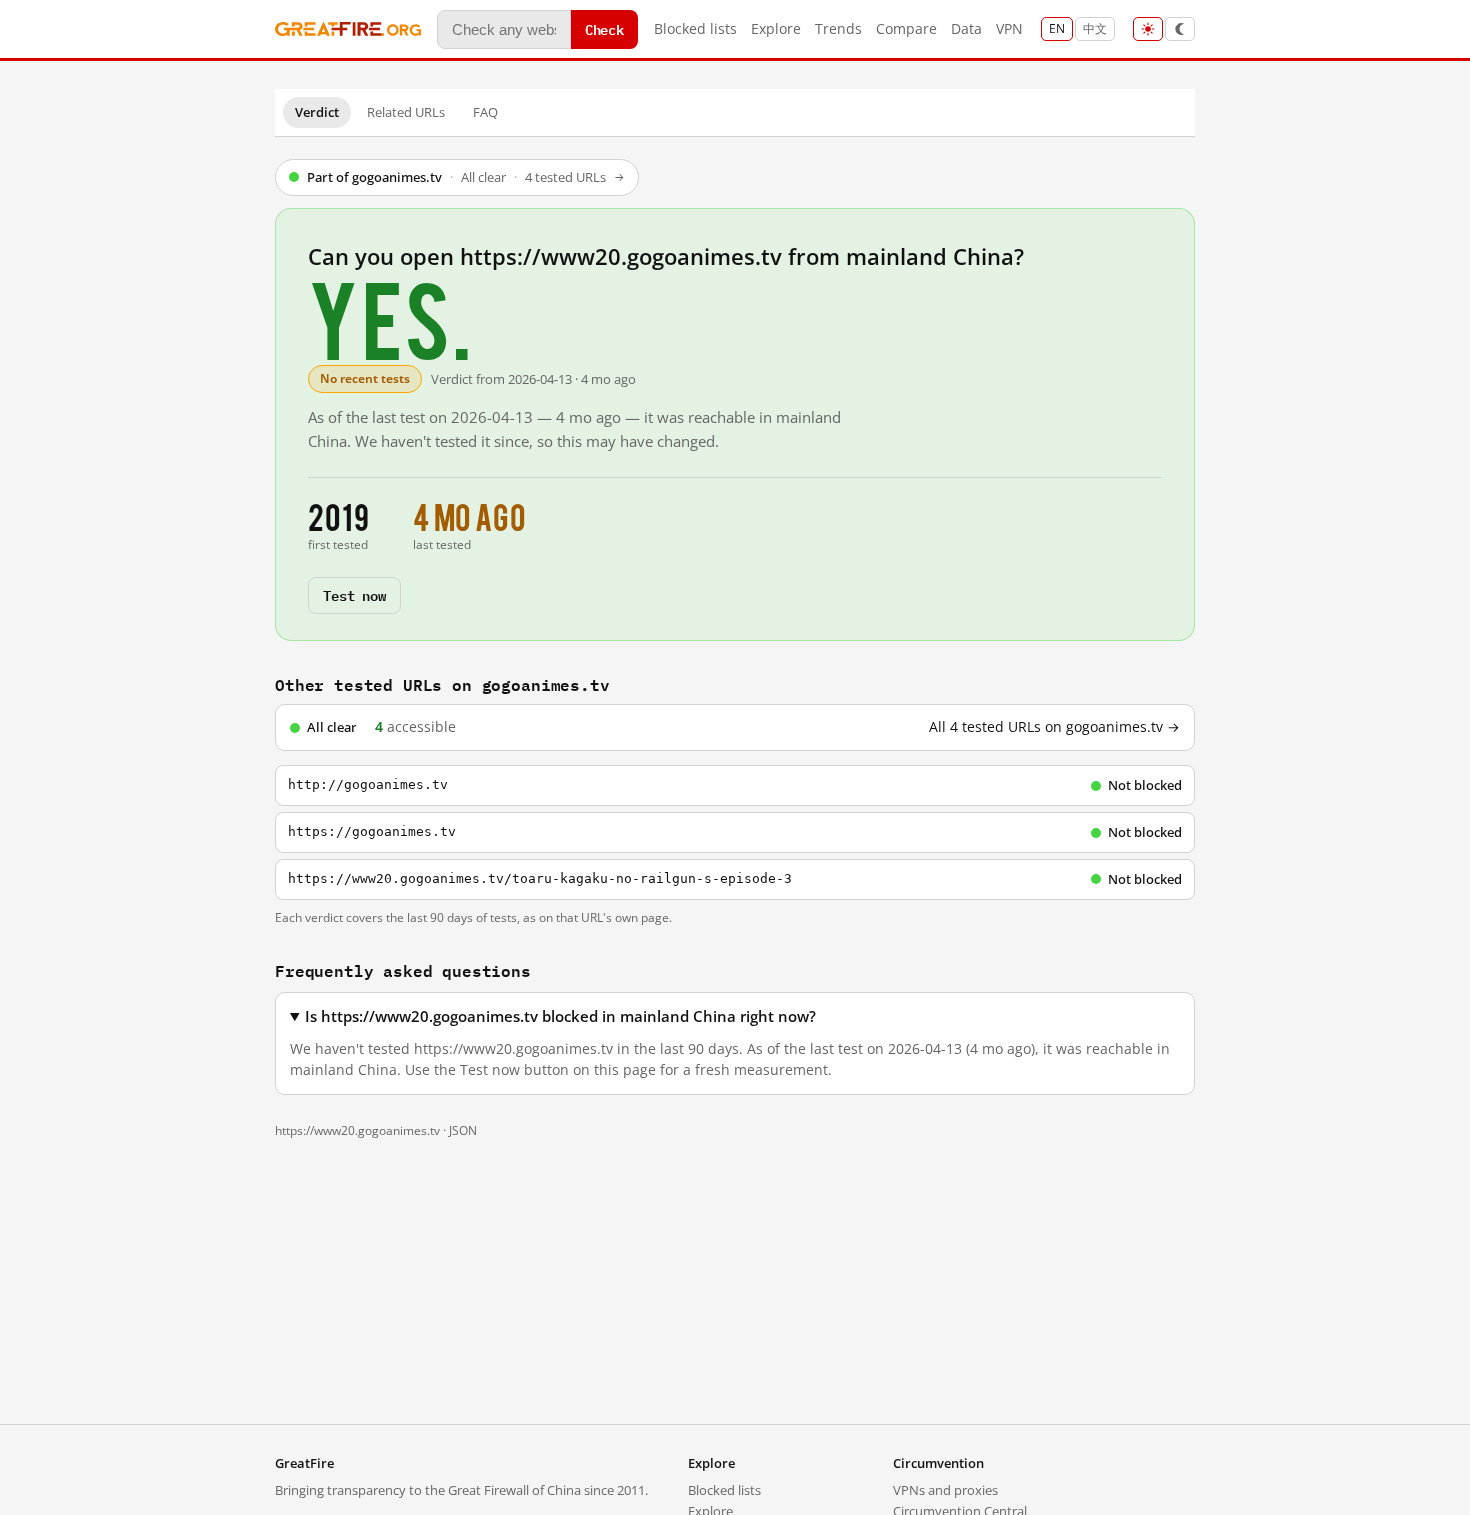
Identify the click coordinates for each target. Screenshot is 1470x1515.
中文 (1095, 28)
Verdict (317, 112)
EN (1057, 28)
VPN (1009, 28)
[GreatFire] (348, 29)
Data (966, 28)
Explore (776, 28)
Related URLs (406, 112)
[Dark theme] (1180, 29)
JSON (463, 1130)
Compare (906, 28)
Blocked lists (695, 28)
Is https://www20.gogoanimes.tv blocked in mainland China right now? (560, 1016)
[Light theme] (1148, 29)
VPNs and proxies (945, 1490)
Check (604, 28)
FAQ (485, 112)
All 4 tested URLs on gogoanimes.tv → (1054, 727)
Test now (354, 594)
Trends (838, 28)
